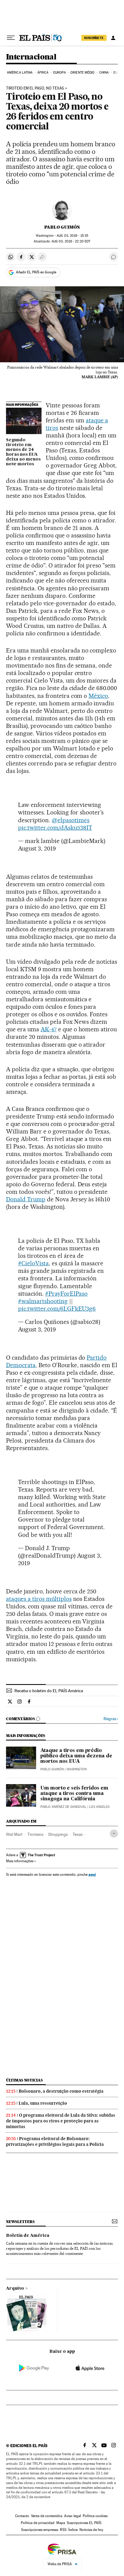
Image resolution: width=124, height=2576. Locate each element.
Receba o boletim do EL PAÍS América (49, 1691)
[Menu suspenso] (11, 38)
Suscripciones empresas (40, 2530)
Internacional (31, 57)
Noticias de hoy (91, 2530)
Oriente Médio (82, 73)
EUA (116, 73)
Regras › (111, 1719)
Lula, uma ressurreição (43, 2103)
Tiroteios (35, 1834)
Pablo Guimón (62, 227)
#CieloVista (33, 1263)
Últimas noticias (24, 2080)
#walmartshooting (43, 1301)
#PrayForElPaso (66, 1294)
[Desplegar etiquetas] (114, 1834)
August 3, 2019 (37, 848)
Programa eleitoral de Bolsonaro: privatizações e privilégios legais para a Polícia (55, 2141)
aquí (92, 1874)
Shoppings (58, 1834)
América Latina (20, 73)
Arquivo (15, 2289)
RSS (63, 2530)
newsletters (20, 2222)
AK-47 (49, 1029)
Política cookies (95, 2516)
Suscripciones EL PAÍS (84, 2523)
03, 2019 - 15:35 (72, 236)
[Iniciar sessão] (113, 38)
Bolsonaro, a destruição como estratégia (61, 2091)
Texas (77, 1834)
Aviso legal (73, 2516)
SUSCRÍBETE (94, 38)
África (43, 73)
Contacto (22, 2516)
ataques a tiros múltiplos (39, 1599)
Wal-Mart (14, 1834)
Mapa (61, 2523)
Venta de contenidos (47, 2516)
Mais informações (20, 1861)
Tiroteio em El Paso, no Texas (35, 88)
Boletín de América (28, 2236)
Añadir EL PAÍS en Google (36, 272)
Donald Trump (26, 1199)
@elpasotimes (71, 820)
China (104, 73)
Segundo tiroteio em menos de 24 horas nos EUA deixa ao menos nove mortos (23, 452)
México (98, 696)
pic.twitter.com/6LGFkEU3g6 (57, 1309)
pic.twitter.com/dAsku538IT (55, 828)
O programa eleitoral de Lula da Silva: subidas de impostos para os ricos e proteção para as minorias (61, 2121)
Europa (60, 73)
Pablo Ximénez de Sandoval (63, 1807)
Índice (73, 2530)
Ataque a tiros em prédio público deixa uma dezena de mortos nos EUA (76, 1756)
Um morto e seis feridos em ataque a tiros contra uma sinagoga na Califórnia (74, 1794)
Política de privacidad (38, 2523)
